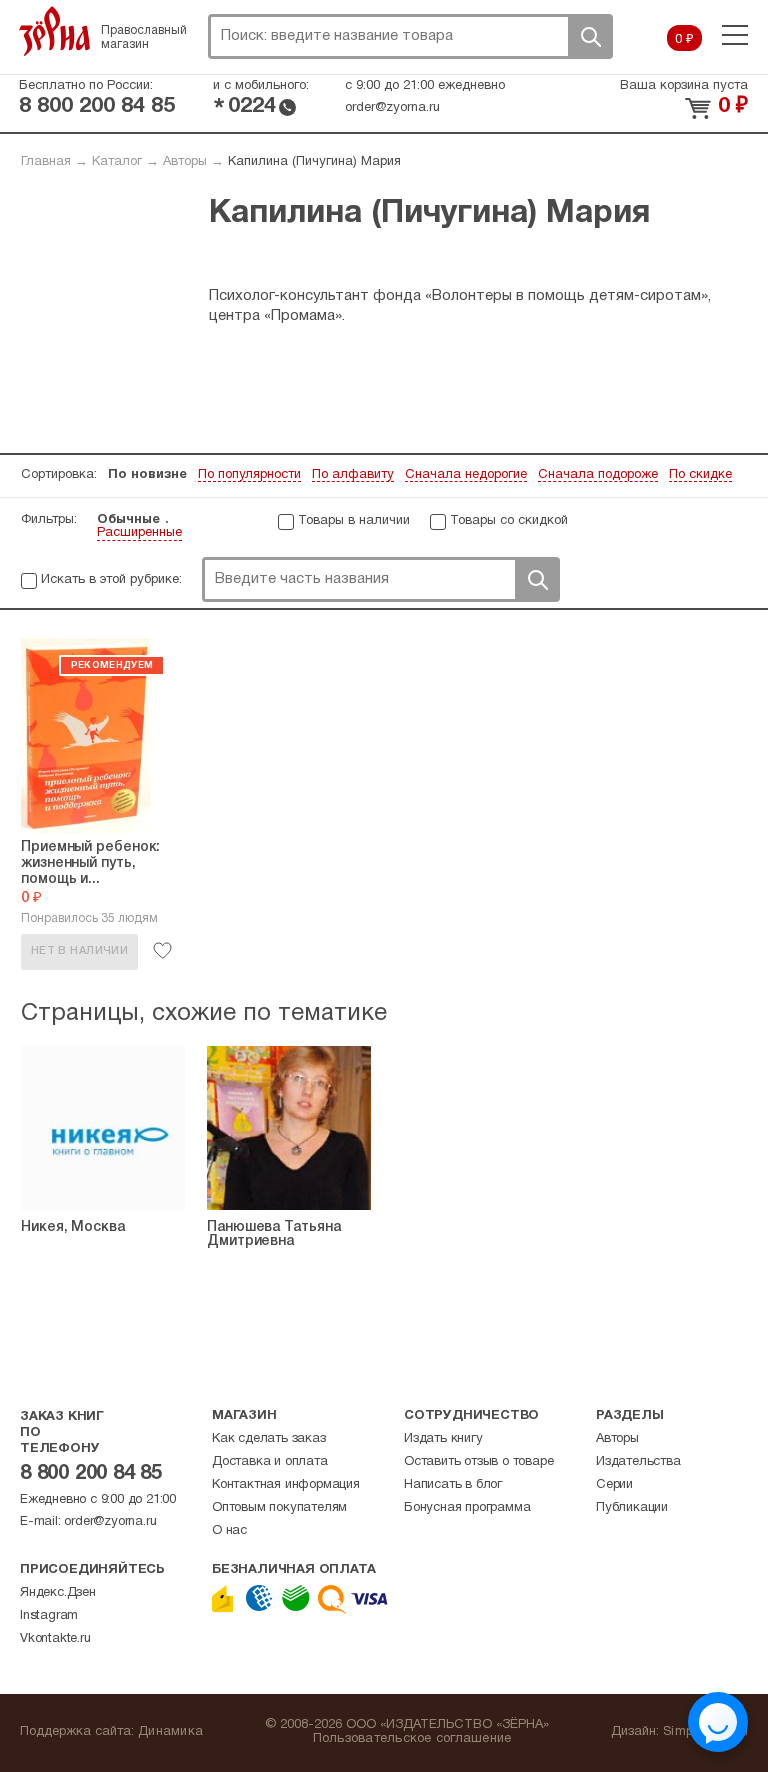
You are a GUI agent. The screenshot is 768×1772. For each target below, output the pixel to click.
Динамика (170, 1732)
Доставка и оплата (270, 1462)
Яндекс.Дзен (58, 1593)
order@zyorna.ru (392, 108)
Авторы (185, 162)
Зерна (55, 31)
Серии (614, 1485)
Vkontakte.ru (55, 1639)
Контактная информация (286, 1485)
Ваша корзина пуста (684, 86)
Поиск (590, 36)
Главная (46, 162)
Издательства (638, 1462)
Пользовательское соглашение (412, 1739)
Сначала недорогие (466, 475)
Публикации (632, 1508)
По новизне (147, 475)
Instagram (49, 1616)
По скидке (700, 475)
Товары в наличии (354, 521)
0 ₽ (684, 40)
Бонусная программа (467, 1508)
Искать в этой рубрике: (111, 580)
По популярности (249, 475)
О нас (229, 1531)
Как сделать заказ (269, 1439)
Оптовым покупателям (279, 1508)
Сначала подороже (598, 475)
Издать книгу (443, 1439)
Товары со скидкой (509, 521)
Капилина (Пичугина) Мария (314, 162)
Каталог (117, 162)
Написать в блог (453, 1485)
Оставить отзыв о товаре (478, 1462)
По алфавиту (353, 475)
